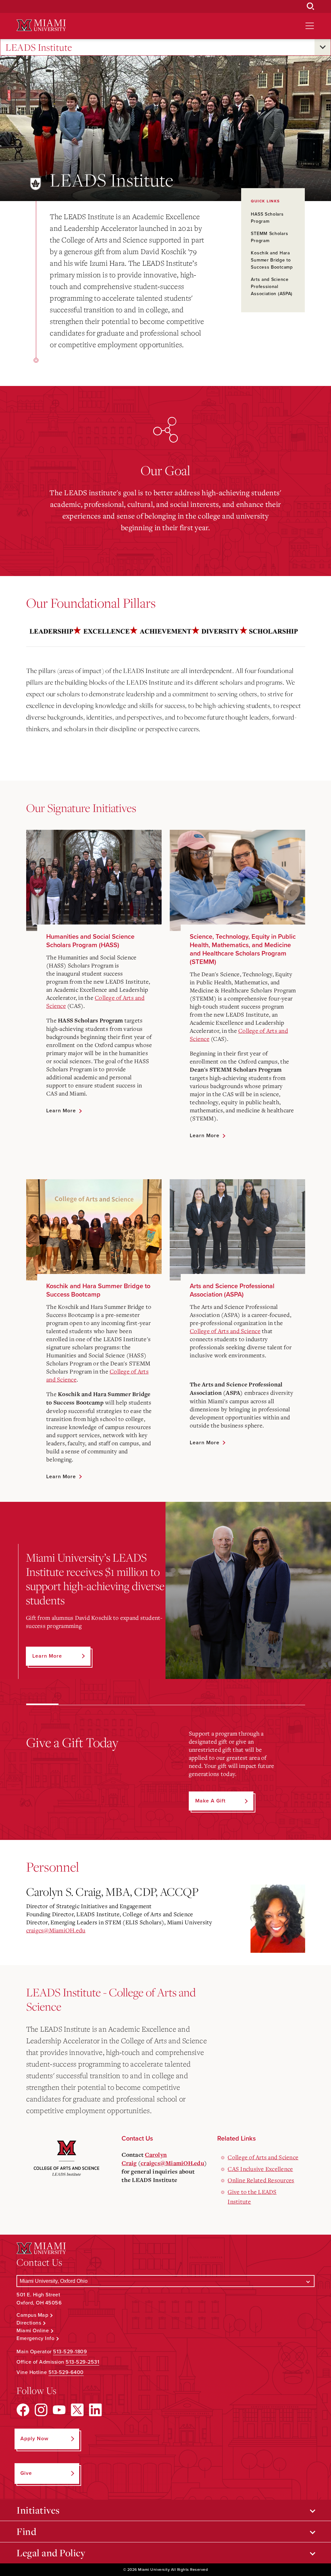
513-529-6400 (66, 2372)
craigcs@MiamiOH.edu (56, 1930)
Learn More (61, 1111)
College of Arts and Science (225, 1331)
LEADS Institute (39, 47)
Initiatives (38, 2510)
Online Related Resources (261, 2180)
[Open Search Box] (311, 6)
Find (26, 2531)
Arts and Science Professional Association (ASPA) (272, 287)
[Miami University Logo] (41, 25)
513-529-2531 (82, 2362)
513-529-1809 (70, 2352)
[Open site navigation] (310, 26)
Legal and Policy (51, 2553)
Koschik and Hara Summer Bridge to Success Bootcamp (272, 260)
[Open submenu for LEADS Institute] (323, 47)
